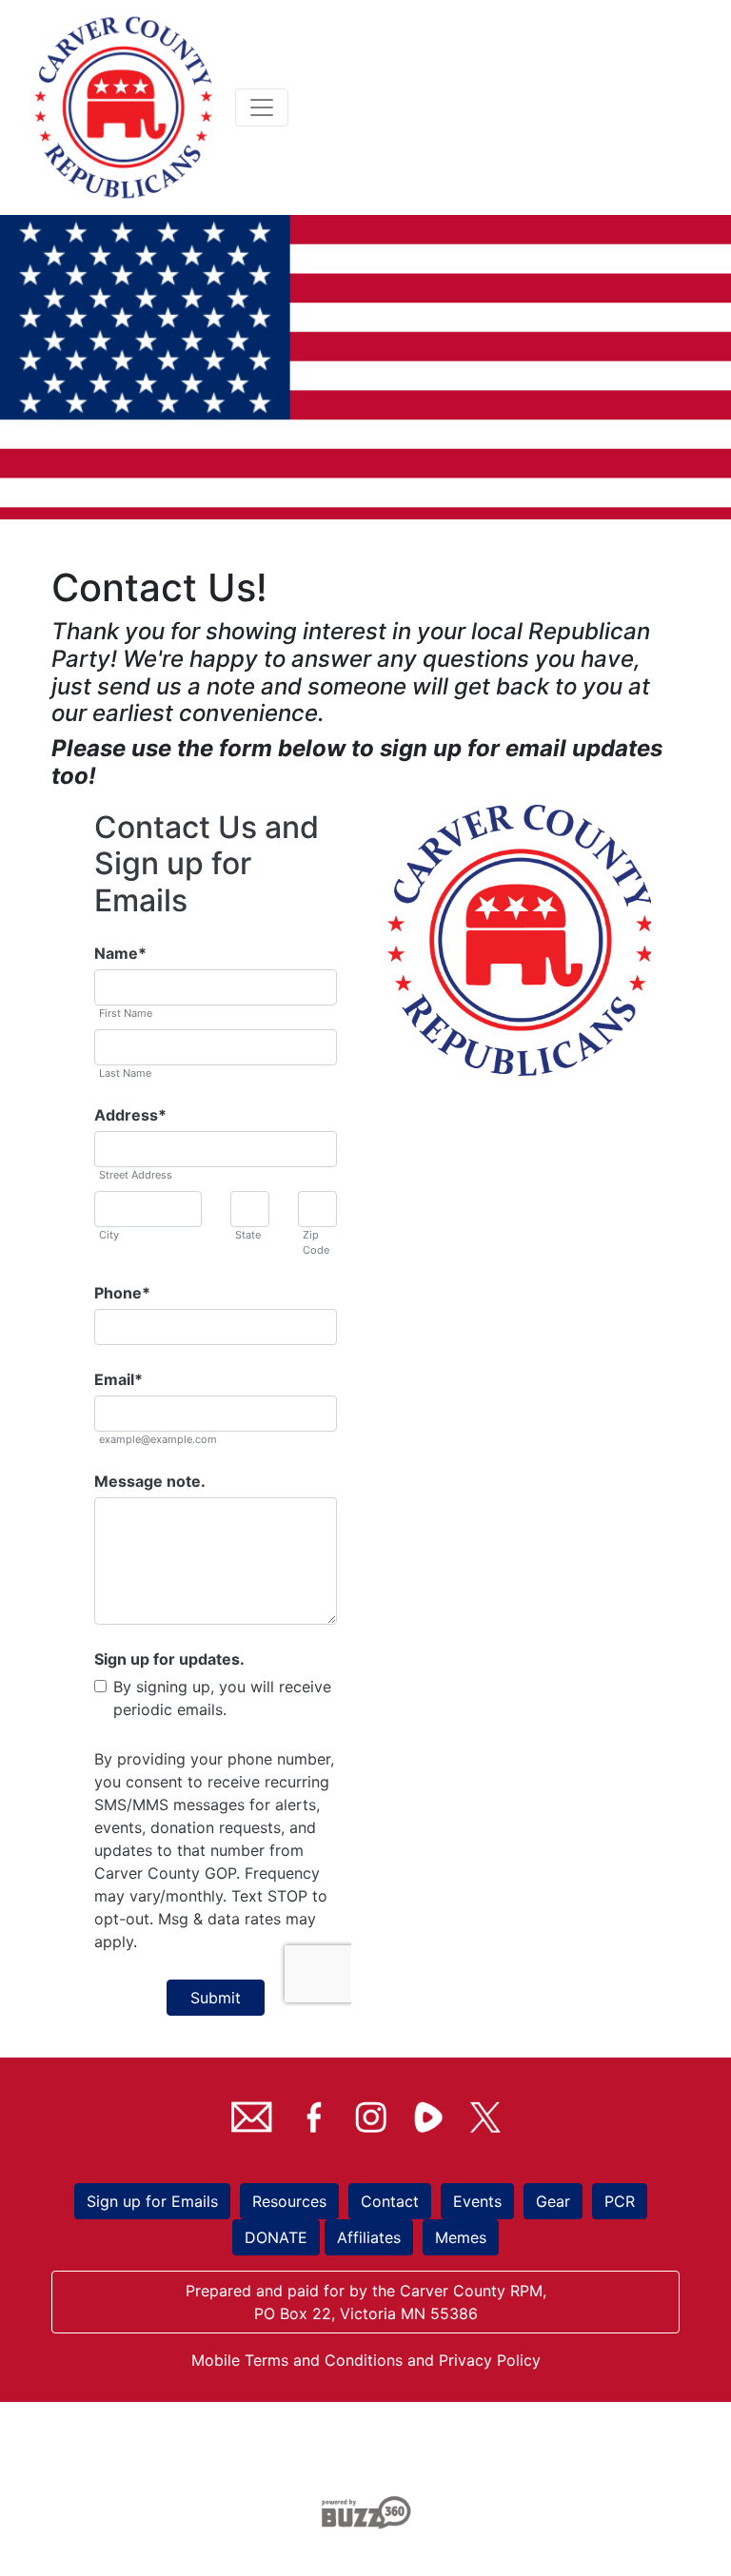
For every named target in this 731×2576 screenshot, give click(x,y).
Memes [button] (461, 2237)
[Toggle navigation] (262, 107)
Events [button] (477, 2201)
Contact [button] (390, 2201)
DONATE (276, 2237)
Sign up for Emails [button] (152, 2201)
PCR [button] (620, 2201)
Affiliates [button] (369, 2237)
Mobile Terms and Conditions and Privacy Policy (366, 2360)
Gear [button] (553, 2201)
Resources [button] (289, 2201)
